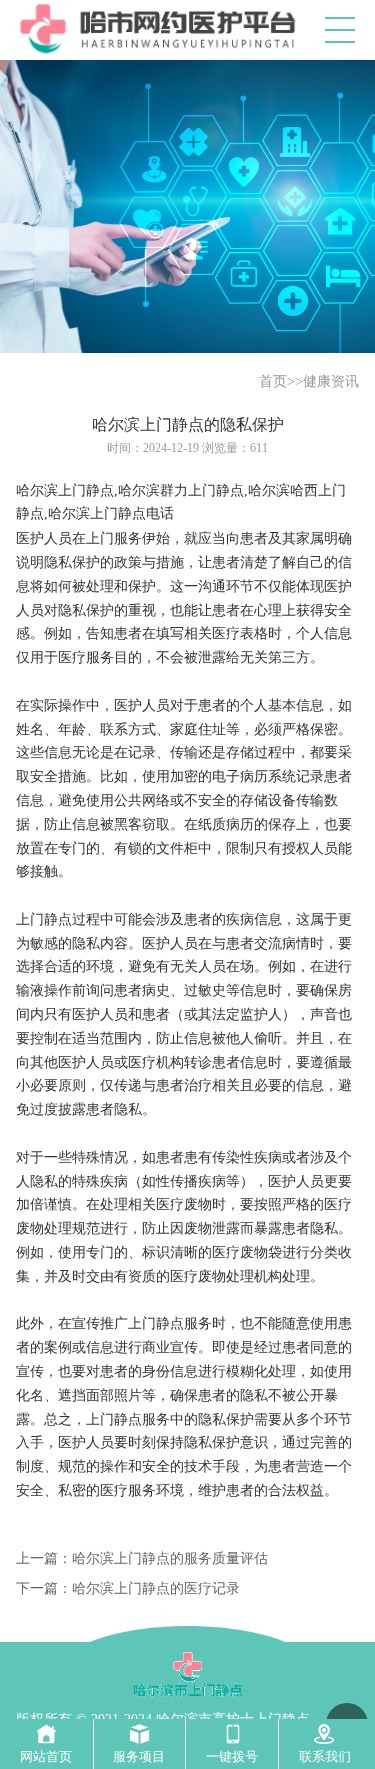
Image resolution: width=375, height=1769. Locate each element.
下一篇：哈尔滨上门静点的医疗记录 (128, 1588)
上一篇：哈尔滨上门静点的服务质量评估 (142, 1558)
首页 (273, 381)
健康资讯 (331, 381)
